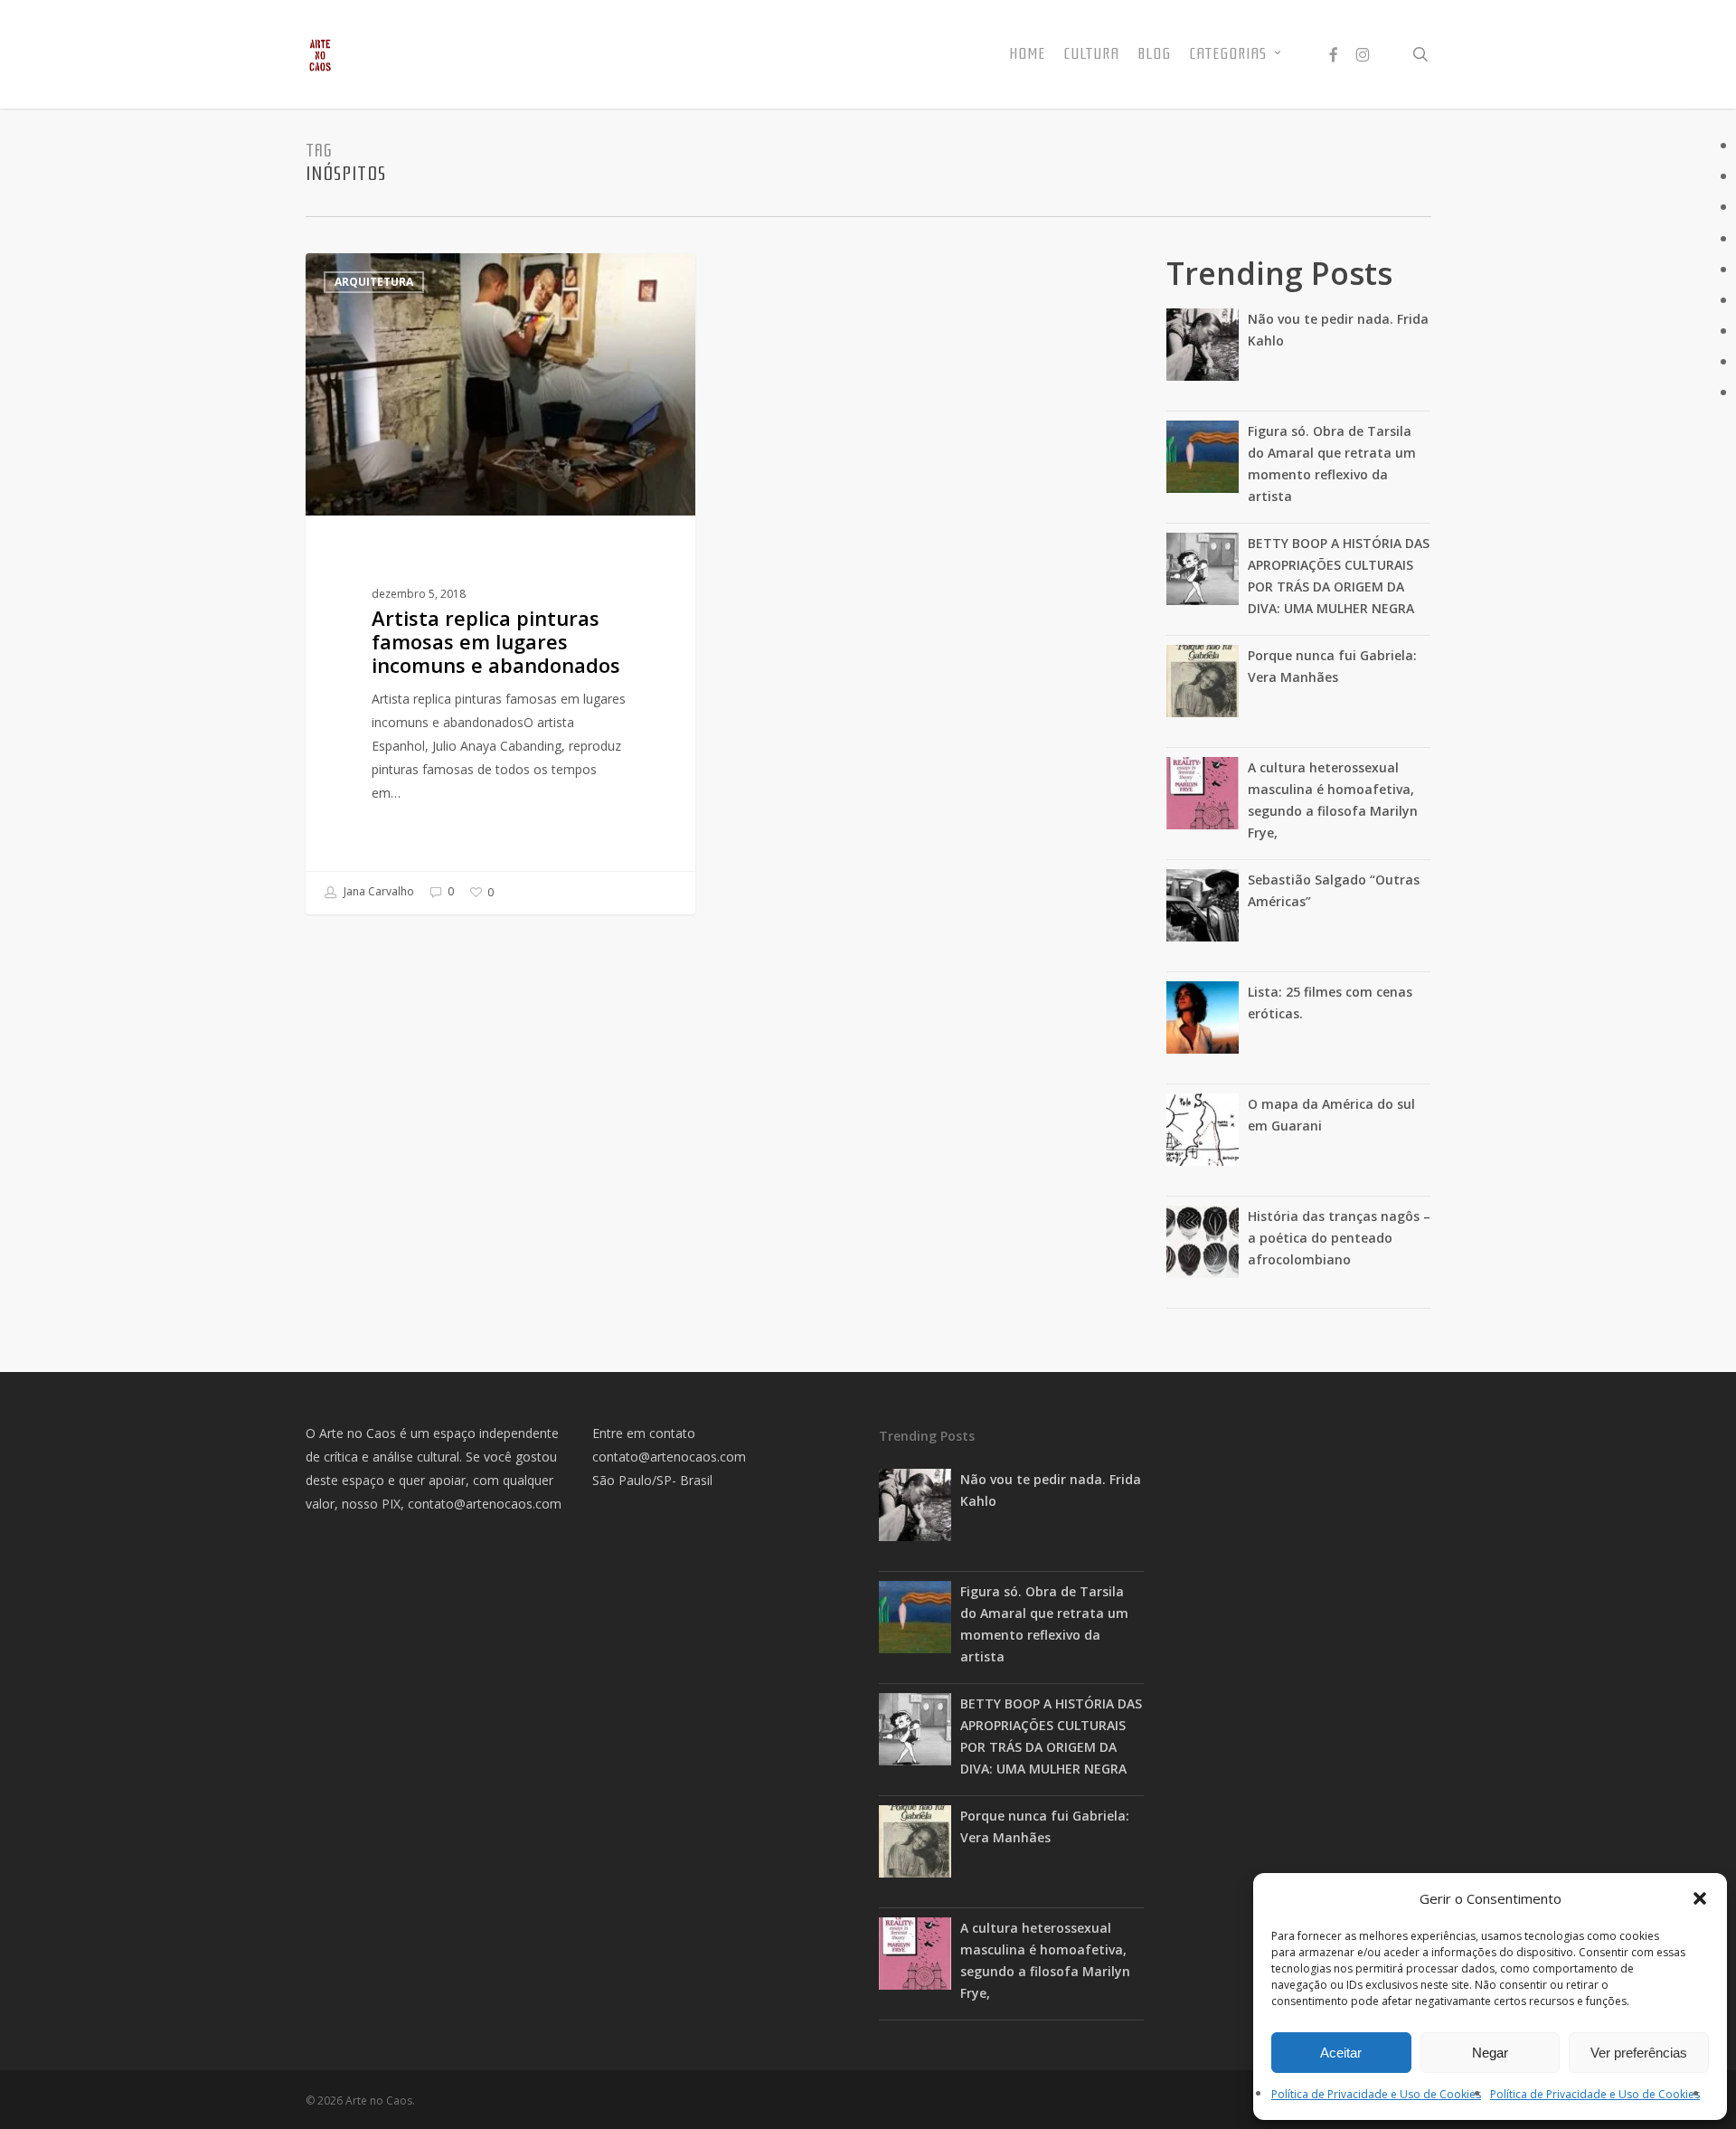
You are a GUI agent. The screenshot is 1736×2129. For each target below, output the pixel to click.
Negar (1490, 2053)
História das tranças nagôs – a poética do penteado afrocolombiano (1339, 1238)
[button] (1700, 1898)
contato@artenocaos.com (485, 1504)
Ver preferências (1639, 2053)
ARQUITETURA (374, 282)
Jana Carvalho (377, 891)
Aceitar (1341, 2053)
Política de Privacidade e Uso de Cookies (1376, 2094)
